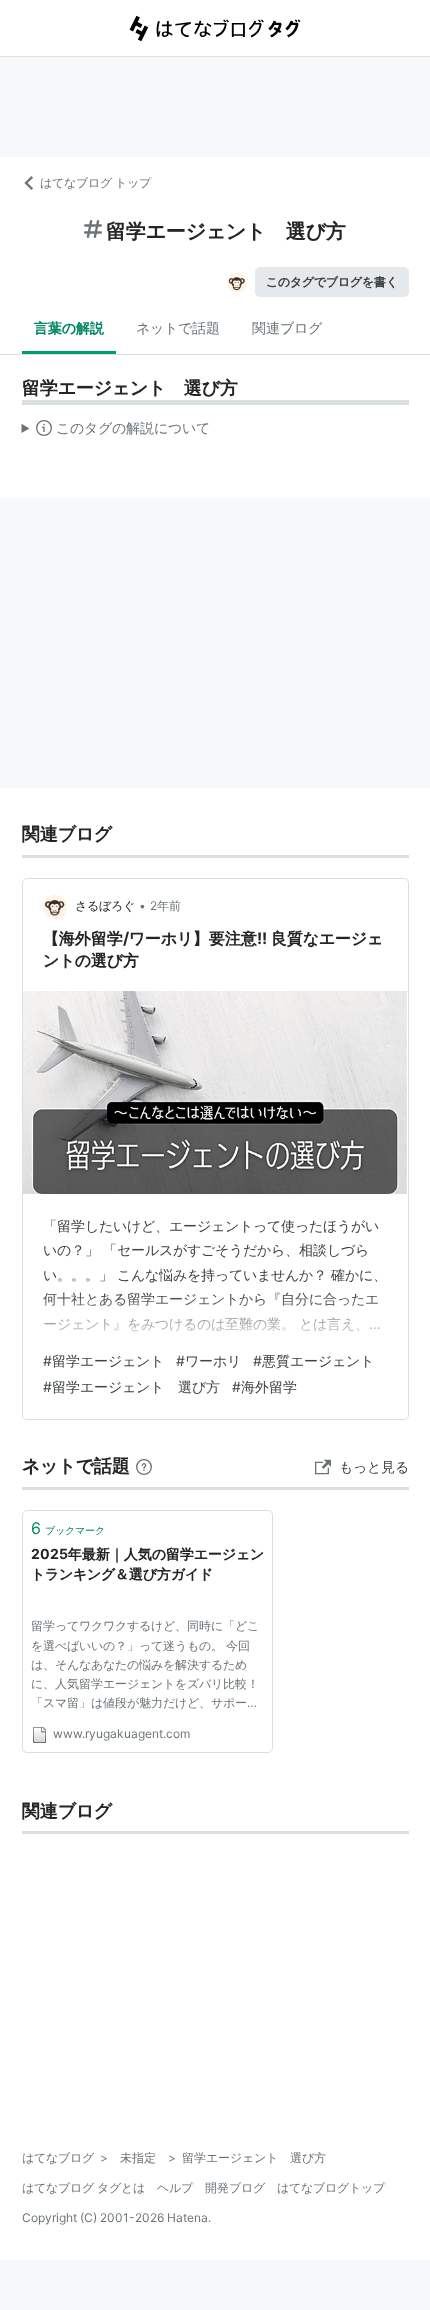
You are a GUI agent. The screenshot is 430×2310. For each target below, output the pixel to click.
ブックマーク (68, 1528)
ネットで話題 (178, 327)
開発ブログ (235, 2187)
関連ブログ (287, 327)
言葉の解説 (69, 327)
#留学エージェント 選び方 (131, 1386)
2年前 (165, 905)
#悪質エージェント (313, 1360)
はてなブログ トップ (95, 182)
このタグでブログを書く (332, 281)
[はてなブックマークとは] (144, 1465)
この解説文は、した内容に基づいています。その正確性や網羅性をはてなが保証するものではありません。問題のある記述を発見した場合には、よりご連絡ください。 (116, 432)
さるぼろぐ (105, 905)
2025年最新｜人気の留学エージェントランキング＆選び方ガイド (147, 1563)
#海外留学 (264, 1386)
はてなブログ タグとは (83, 2187)
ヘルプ (175, 2187)
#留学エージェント (103, 1360)
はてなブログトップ (331, 2187)
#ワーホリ (208, 1360)
